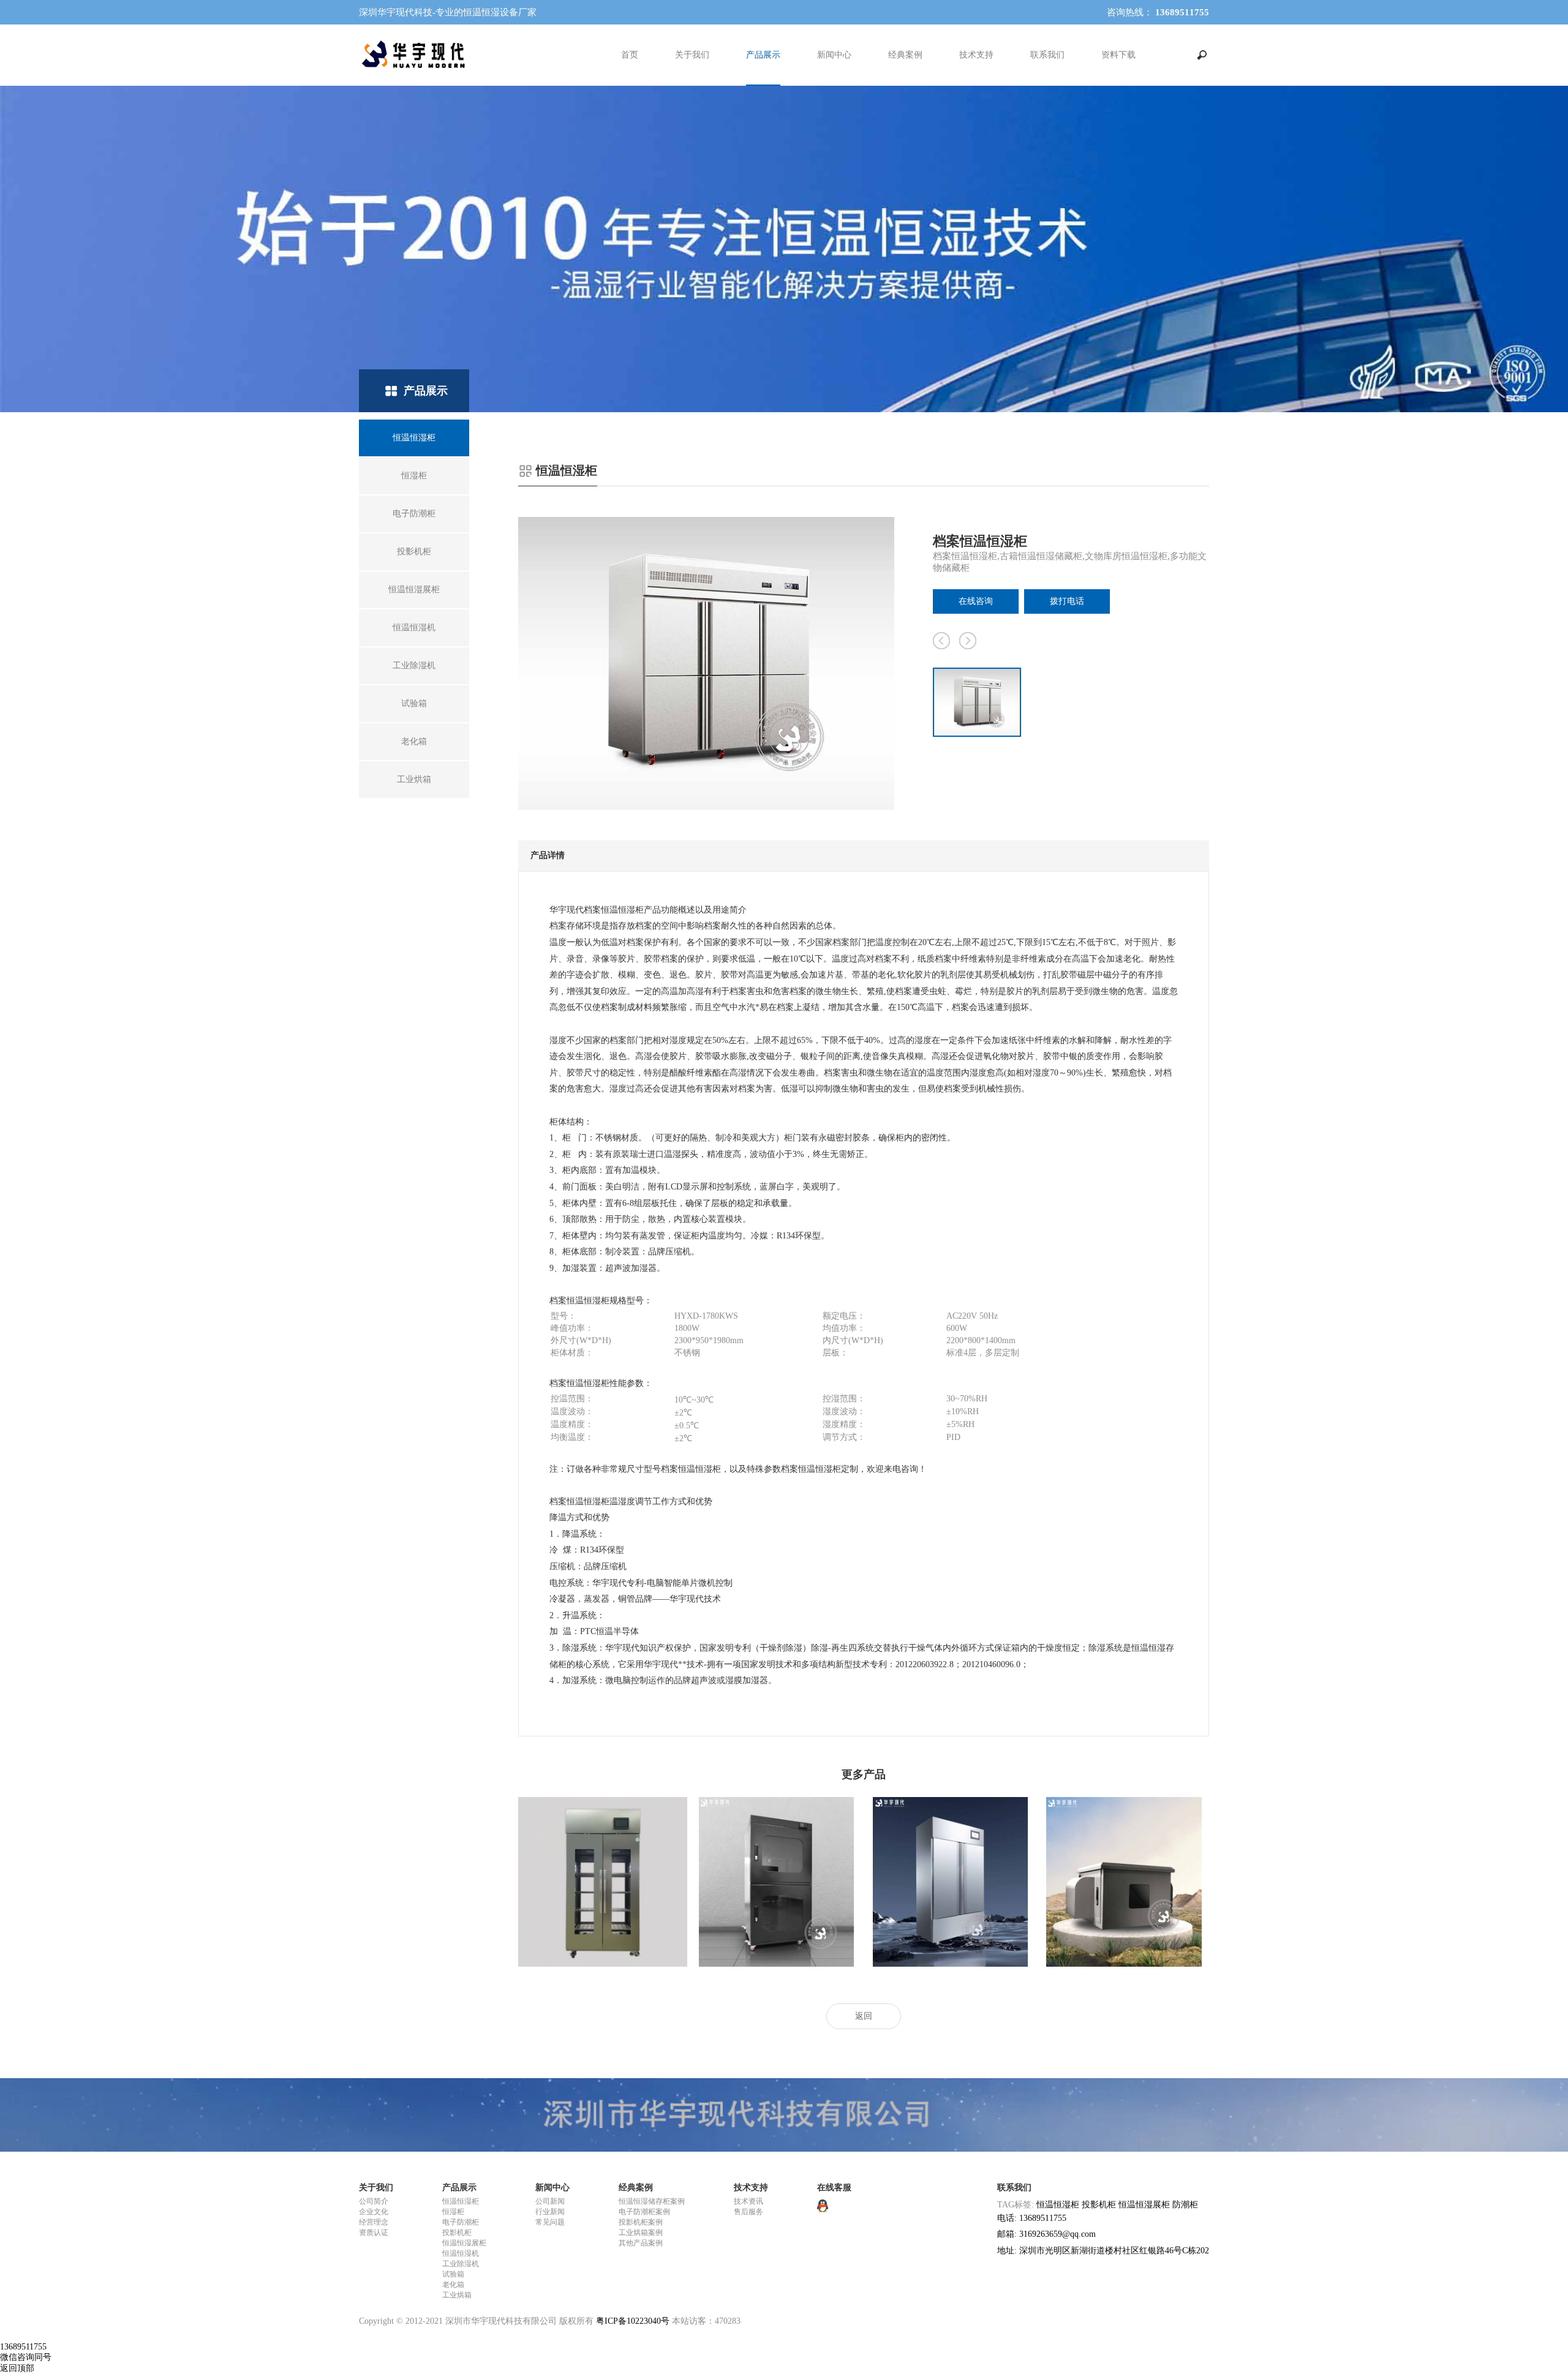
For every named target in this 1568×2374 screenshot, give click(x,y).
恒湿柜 (453, 2212)
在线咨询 (976, 601)
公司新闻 (550, 2201)
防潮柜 (1185, 2205)
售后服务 (748, 2212)
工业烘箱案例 (641, 2233)
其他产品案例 (641, 2243)
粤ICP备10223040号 (633, 2321)
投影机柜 (457, 2233)
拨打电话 (1067, 601)
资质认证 (374, 2233)
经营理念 (374, 2222)
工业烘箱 (457, 2295)
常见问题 (550, 2222)
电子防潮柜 (461, 2222)
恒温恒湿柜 (461, 2201)
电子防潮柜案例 (644, 2212)
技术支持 (976, 55)
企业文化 (374, 2212)
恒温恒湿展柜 (464, 2243)
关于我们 (692, 55)
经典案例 (905, 55)
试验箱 (453, 2274)
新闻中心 (834, 55)
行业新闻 (550, 2212)
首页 (630, 55)
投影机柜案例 (641, 2222)
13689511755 (23, 2347)
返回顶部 (17, 2368)
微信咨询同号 (26, 2357)
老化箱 (453, 2285)
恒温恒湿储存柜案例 (652, 2201)
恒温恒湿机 (461, 2253)
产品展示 (763, 55)
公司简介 (374, 2201)
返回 (864, 2016)
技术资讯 (748, 2201)
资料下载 (1118, 55)
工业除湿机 (461, 2264)
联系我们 (1047, 55)
